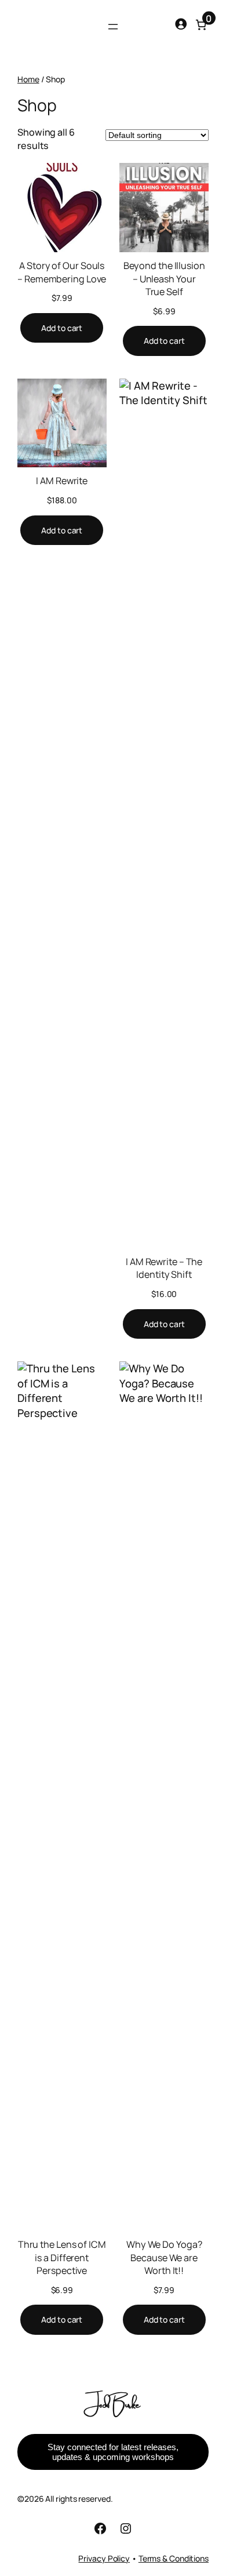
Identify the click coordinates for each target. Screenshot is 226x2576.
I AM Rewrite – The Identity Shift (164, 1268)
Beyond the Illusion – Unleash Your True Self (164, 279)
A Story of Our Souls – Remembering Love (62, 272)
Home (28, 79)
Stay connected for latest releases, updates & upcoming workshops (113, 2452)
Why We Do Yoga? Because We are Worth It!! (164, 2257)
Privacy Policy (104, 2558)
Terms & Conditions (174, 2558)
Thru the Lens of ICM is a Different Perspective (62, 2257)
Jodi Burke (113, 2403)
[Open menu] (113, 27)
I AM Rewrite (62, 481)
